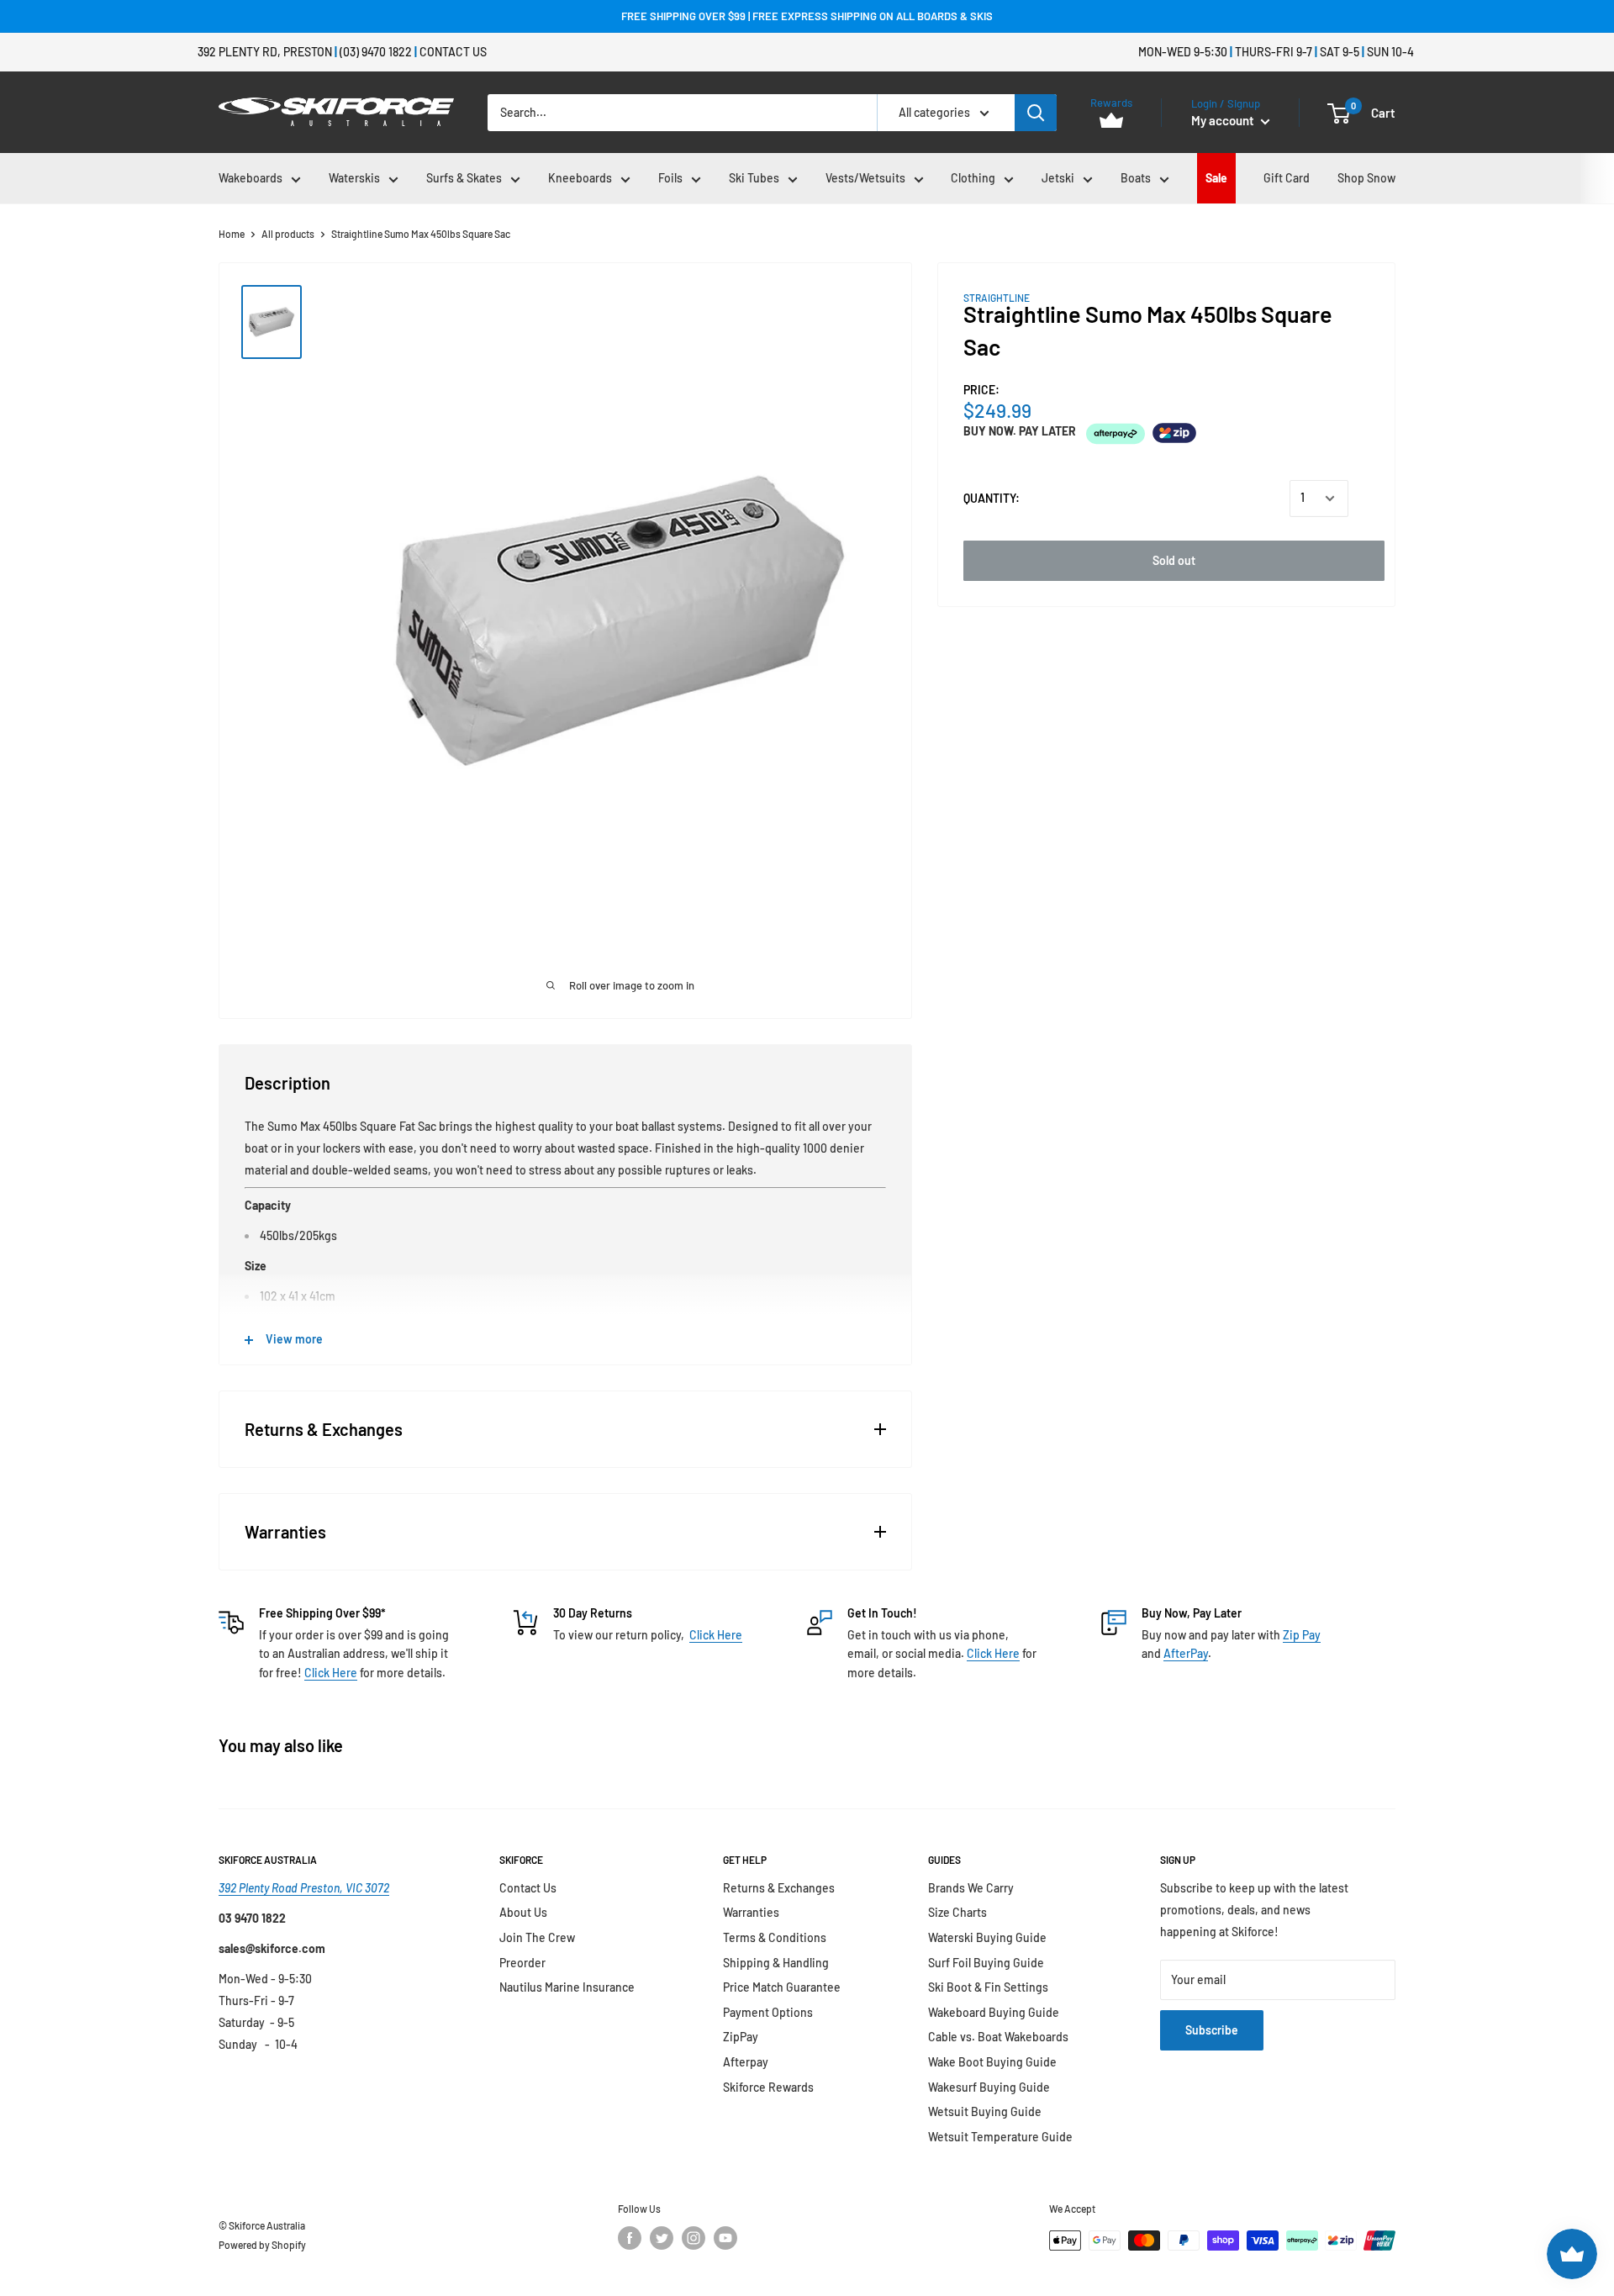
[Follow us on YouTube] (725, 2238)
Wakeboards (251, 178)
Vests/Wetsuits (865, 178)
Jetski (1058, 178)
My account (1224, 120)
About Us (523, 1912)
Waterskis (354, 178)
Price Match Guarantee (782, 1987)
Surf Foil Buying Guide (986, 1963)
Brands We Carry (971, 1888)
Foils (670, 178)
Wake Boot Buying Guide (992, 2062)
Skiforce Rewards (768, 2087)
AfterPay (1186, 1653)
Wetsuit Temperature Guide (1000, 2137)
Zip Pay (1302, 1635)
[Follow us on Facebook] (630, 2238)
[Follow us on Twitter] (662, 2238)
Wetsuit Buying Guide (985, 2111)
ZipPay (741, 2037)
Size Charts (957, 1912)
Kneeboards (580, 178)
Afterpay (746, 2062)
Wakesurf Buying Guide (989, 2087)
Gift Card (1287, 178)
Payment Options (768, 2012)
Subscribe (1212, 2030)
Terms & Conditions (775, 1937)
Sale (1216, 178)
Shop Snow (1366, 178)
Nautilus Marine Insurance (567, 1987)
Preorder (522, 1963)
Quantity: (992, 498)
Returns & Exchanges (779, 1888)
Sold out (1174, 560)
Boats (1136, 178)
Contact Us (453, 52)
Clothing (973, 178)
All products (288, 234)
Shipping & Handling (776, 1963)
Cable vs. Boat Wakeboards (998, 2037)
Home (232, 234)
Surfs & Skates (464, 178)
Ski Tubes (754, 178)
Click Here (331, 1673)
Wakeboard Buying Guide (994, 2012)
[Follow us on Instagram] (694, 2238)
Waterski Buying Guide (987, 1937)
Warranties (751, 1912)
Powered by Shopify (262, 2245)
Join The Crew (537, 1937)
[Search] (1036, 113)
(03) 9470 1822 (376, 52)
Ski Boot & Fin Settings (988, 1987)
